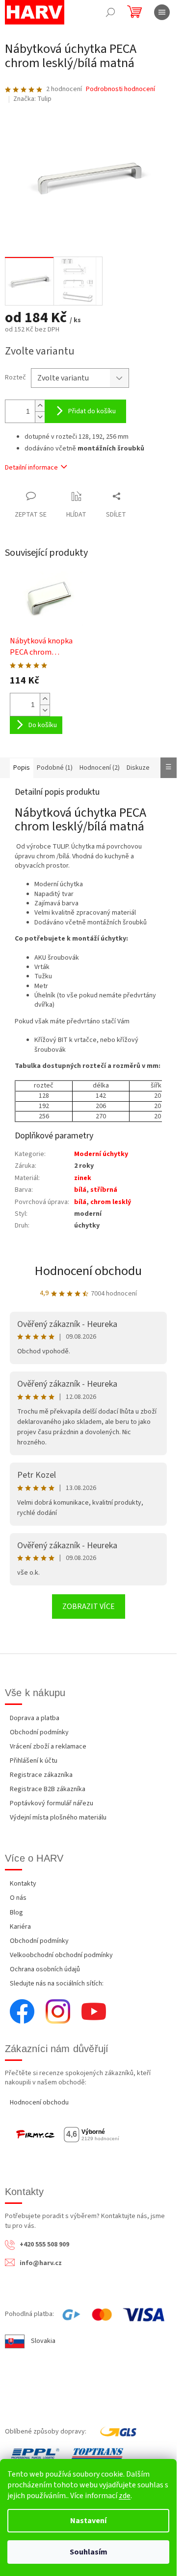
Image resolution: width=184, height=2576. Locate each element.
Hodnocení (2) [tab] (100, 768)
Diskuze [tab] (138, 768)
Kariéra (20, 1927)
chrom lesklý (111, 1202)
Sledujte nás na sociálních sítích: (57, 1984)
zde (125, 2496)
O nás (18, 1898)
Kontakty (23, 1884)
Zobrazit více (89, 1607)
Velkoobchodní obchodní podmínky (61, 1955)
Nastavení (88, 2521)
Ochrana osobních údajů (45, 1969)
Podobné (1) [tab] (55, 768)
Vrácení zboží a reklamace (48, 1747)
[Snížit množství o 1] (40, 417)
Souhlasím (89, 2552)
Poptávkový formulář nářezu (52, 1803)
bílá (80, 1190)
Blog (16, 1913)
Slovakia (43, 2341)
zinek (83, 1178)
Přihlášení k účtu (34, 1761)
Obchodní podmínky (39, 1732)
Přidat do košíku (92, 411)
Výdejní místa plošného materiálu (58, 1818)
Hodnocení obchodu (88, 1271)
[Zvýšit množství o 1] (40, 406)
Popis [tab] (22, 768)
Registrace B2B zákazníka (48, 1789)
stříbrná (104, 1190)
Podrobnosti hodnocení (120, 89)
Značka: (32, 99)
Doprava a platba (35, 1718)
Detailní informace (31, 468)
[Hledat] (110, 12)
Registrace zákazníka (41, 1775)
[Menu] (162, 12)
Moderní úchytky (101, 1154)
